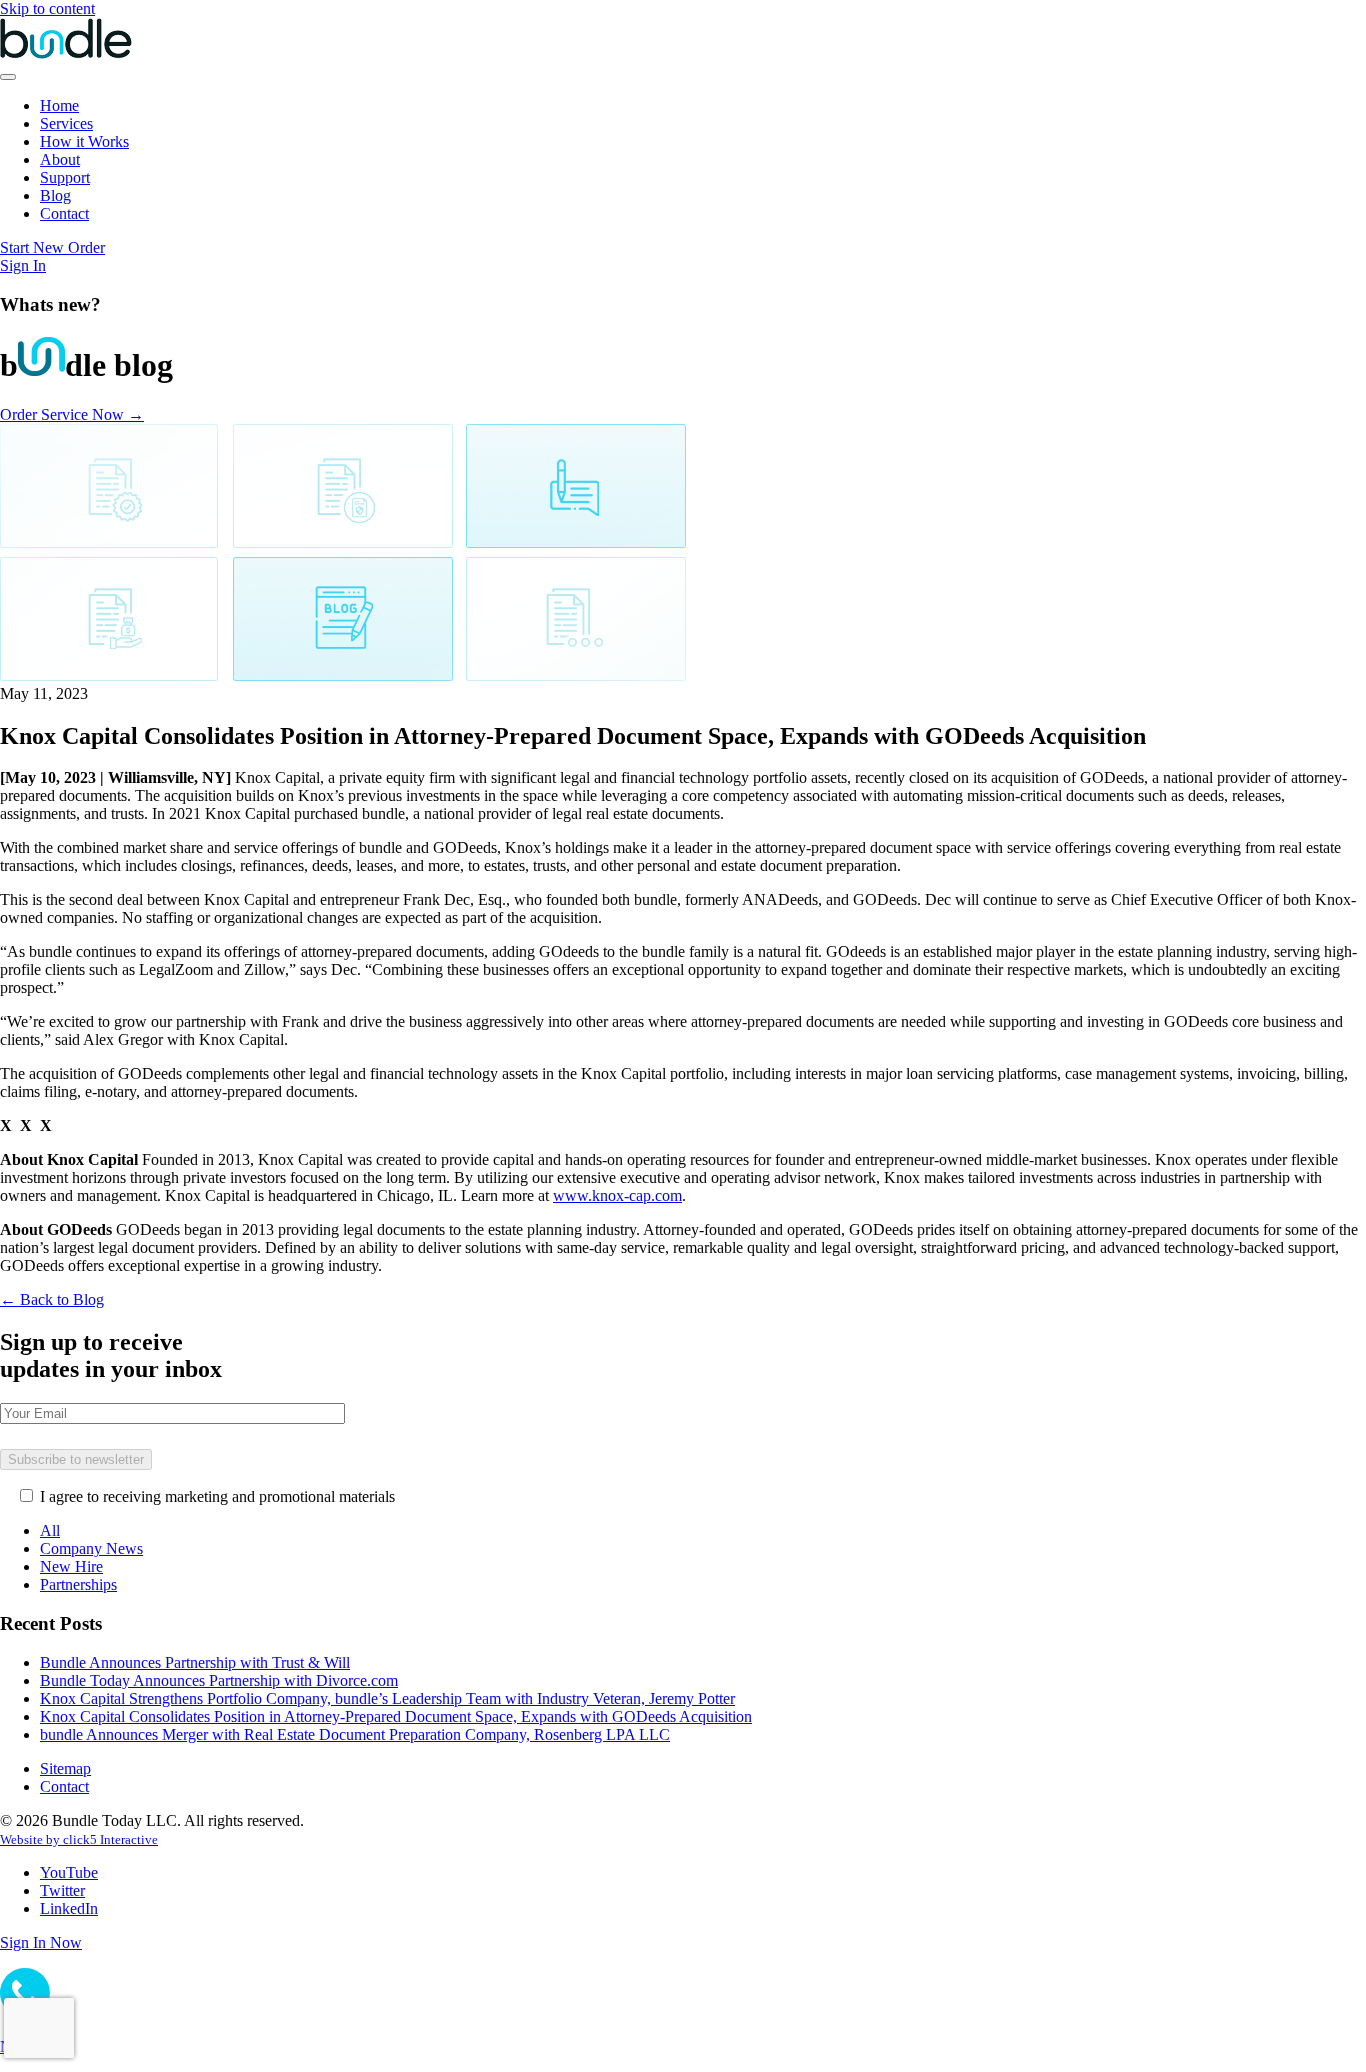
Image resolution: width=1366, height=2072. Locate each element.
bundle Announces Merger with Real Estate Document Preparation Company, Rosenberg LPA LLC (355, 1734)
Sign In (23, 265)
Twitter (62, 1890)
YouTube (69, 1872)
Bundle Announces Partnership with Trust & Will (195, 1662)
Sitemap (65, 1768)
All (50, 1530)
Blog (55, 195)
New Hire (71, 1566)
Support (65, 177)
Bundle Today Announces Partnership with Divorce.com (219, 1680)
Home (59, 105)
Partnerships (78, 1584)
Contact (64, 213)
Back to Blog (52, 1299)
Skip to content (47, 8)
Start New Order (52, 247)
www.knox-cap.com (617, 1195)
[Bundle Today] (66, 53)
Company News (91, 1548)
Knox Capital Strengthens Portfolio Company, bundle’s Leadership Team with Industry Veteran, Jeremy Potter (387, 1698)
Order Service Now (72, 414)
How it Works (84, 141)
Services (66, 123)
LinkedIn (69, 1908)
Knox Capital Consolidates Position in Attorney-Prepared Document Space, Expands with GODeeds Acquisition (396, 1716)
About (60, 159)
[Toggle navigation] (8, 77)
